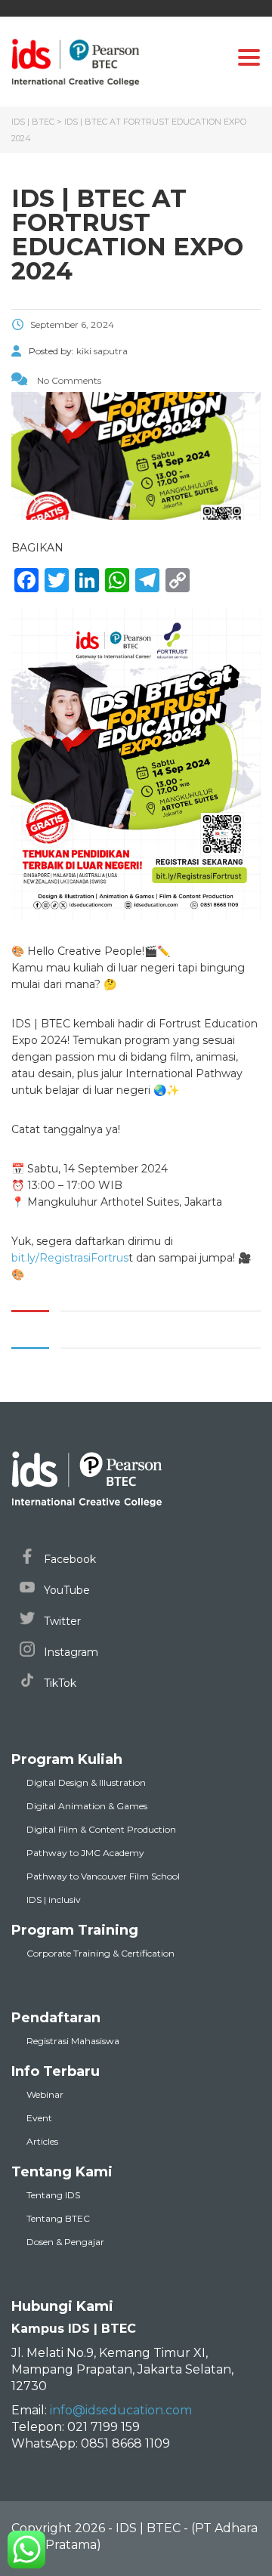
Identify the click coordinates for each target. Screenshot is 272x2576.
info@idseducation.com (121, 2410)
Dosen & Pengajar (65, 2242)
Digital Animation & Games (87, 1806)
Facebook (68, 1559)
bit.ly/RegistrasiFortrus (70, 1258)
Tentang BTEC (58, 2218)
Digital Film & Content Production (101, 1829)
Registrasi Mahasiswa (73, 2041)
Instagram (70, 1652)
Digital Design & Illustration (86, 1782)
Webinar (45, 2094)
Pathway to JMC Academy (85, 1853)
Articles (42, 2141)
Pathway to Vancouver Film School (103, 1876)
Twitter (61, 1621)
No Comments (68, 380)
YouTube (65, 1590)
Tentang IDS (53, 2195)
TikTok (59, 1683)
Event (39, 2118)
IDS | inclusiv (54, 1900)
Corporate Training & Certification (100, 1953)
